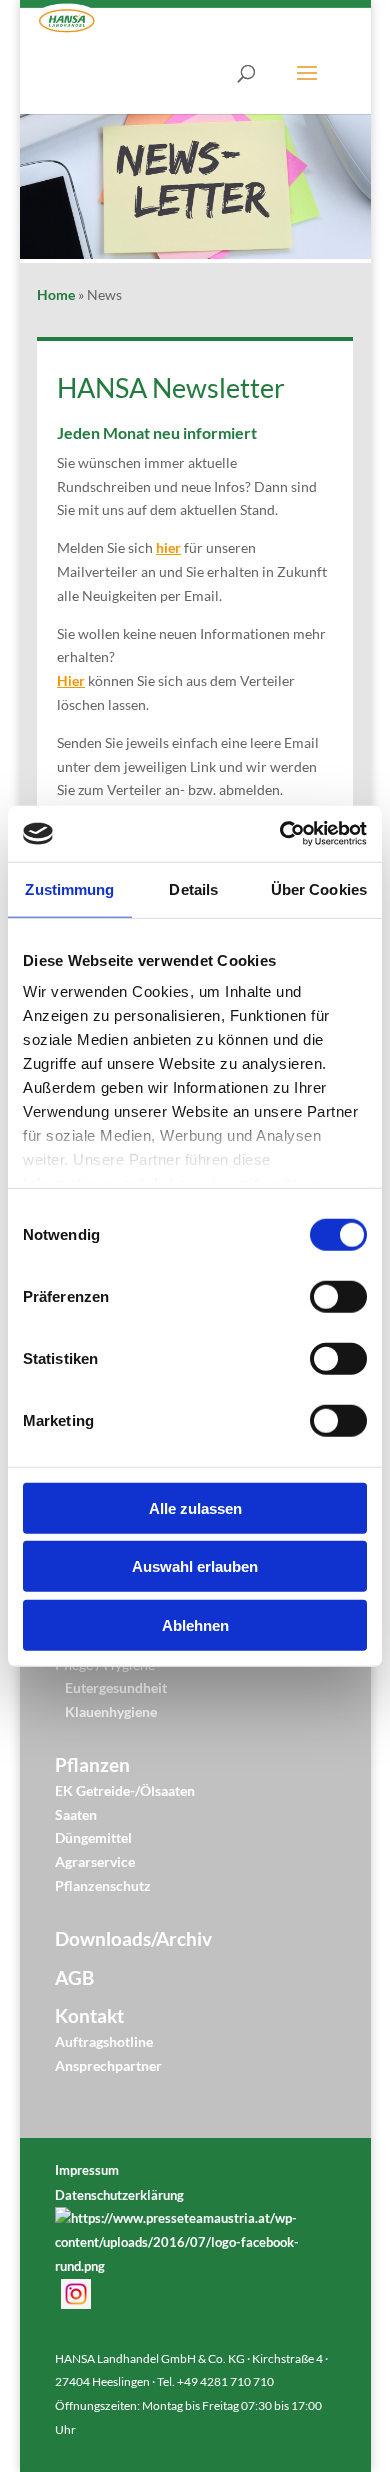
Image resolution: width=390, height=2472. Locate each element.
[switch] (338, 1296)
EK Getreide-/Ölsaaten (125, 1790)
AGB (74, 1978)
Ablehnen (195, 1624)
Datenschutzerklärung (119, 2195)
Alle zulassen (195, 1507)
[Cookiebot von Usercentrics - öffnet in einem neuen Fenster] (280, 834)
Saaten (76, 1814)
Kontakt (89, 2016)
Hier (71, 680)
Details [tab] (193, 888)
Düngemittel (93, 1837)
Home (56, 294)
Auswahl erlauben (195, 1566)
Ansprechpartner (108, 2065)
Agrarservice (95, 1861)
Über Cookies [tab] (319, 888)
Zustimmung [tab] (69, 888)
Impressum (87, 2170)
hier (168, 547)
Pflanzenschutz (103, 1885)
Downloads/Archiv (133, 1939)
